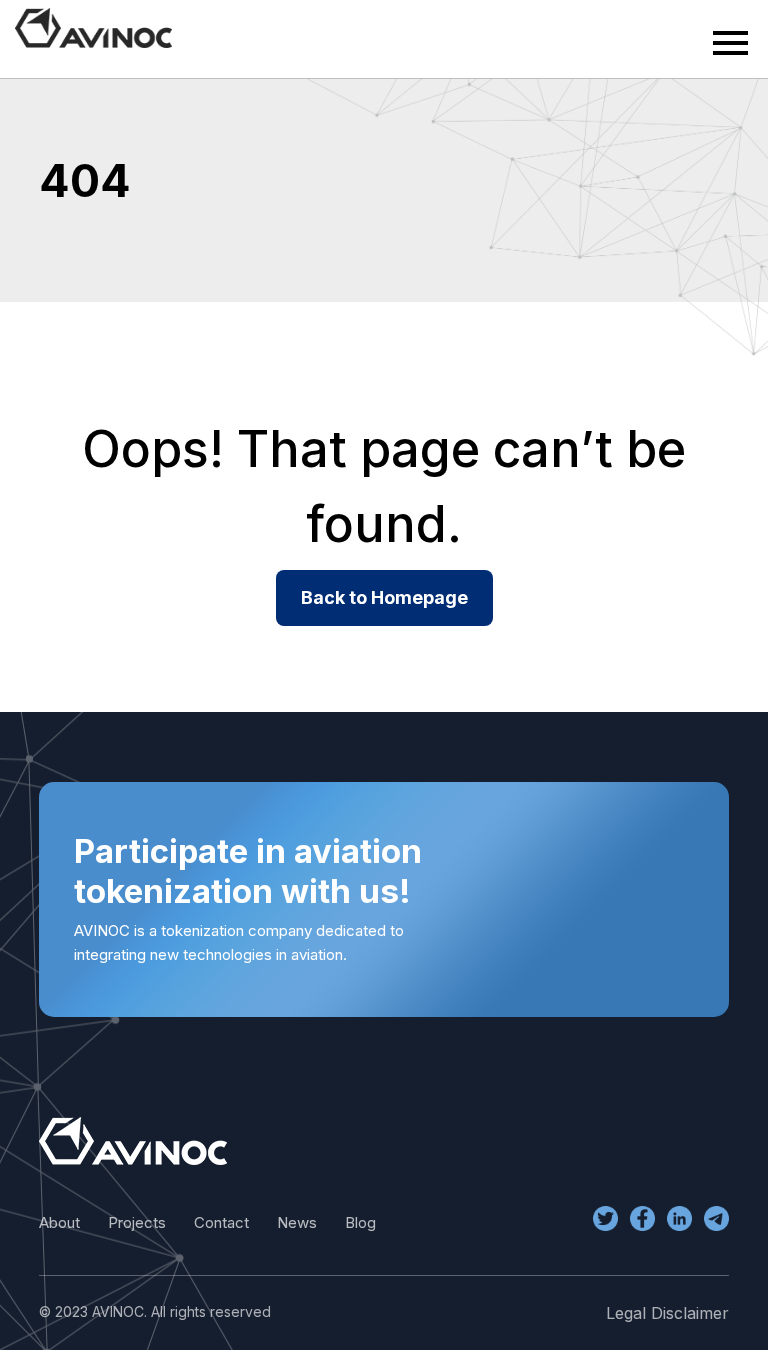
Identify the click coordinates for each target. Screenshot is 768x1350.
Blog (360, 1222)
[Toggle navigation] (730, 43)
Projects (137, 1222)
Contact (221, 1222)
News (297, 1222)
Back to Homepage (384, 597)
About (59, 1222)
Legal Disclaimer (667, 1313)
